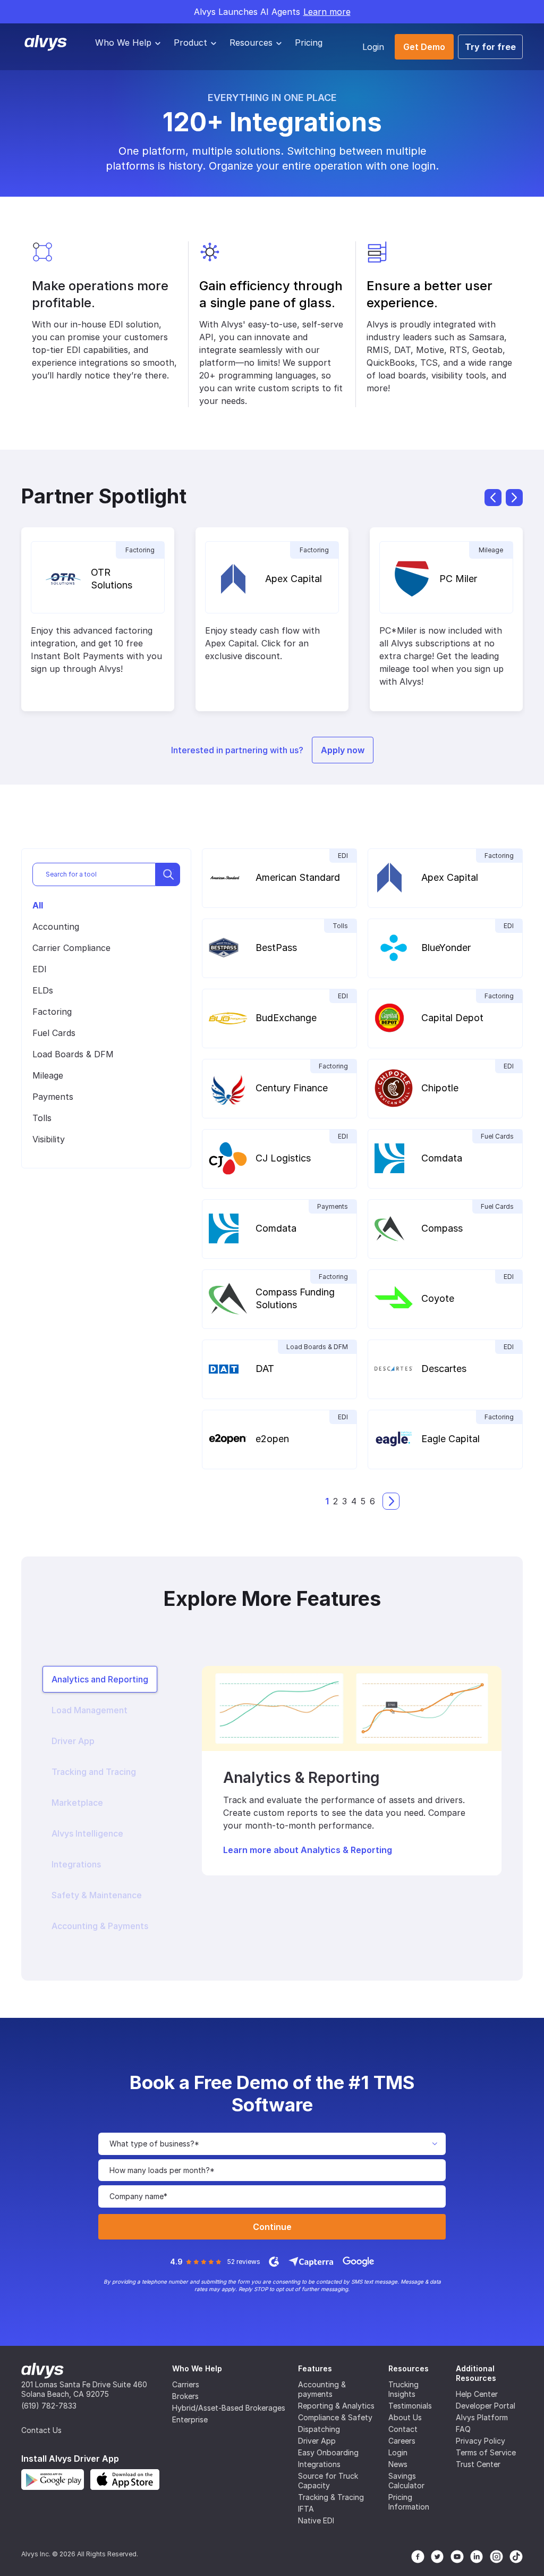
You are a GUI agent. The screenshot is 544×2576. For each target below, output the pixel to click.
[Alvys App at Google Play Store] (53, 2480)
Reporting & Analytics (336, 2406)
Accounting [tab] (56, 927)
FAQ (463, 2429)
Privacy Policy (481, 2441)
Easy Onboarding (328, 2452)
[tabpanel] (352, 1771)
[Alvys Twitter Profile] (437, 2557)
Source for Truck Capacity (328, 2481)
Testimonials (410, 2406)
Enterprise (190, 2419)
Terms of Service (486, 2452)
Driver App (317, 2441)
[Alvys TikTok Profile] (516, 2557)
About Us (405, 2417)
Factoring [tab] (52, 1012)
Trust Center (478, 2464)
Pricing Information (409, 2502)
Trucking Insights (403, 2389)
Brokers (185, 2396)
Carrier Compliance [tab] (71, 948)
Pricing (309, 43)
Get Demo (424, 47)
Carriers (186, 2384)
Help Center (477, 2394)
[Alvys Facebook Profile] (418, 2557)
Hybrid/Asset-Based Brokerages (229, 2408)
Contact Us (41, 2430)
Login (373, 47)
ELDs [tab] (43, 990)
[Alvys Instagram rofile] (496, 2557)
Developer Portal (486, 2406)
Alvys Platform (482, 2417)
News (398, 2464)
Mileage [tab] (48, 1075)
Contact (403, 2429)
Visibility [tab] (49, 1139)
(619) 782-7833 (49, 2406)
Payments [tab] (53, 1097)
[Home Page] (42, 2370)
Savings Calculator (406, 2481)
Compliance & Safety (335, 2417)
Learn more (327, 12)
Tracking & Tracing (331, 2497)
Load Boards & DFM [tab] (73, 1054)
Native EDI (316, 2520)
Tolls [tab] (42, 1118)
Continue (272, 2227)
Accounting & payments (322, 2389)
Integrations (319, 2464)
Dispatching (319, 2429)
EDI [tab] (40, 969)
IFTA (306, 2509)
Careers (402, 2441)
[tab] (100, 1679)
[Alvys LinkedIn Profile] (477, 2557)
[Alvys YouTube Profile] (457, 2557)
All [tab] (38, 905)
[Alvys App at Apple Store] (125, 2480)
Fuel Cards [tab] (54, 1033)
